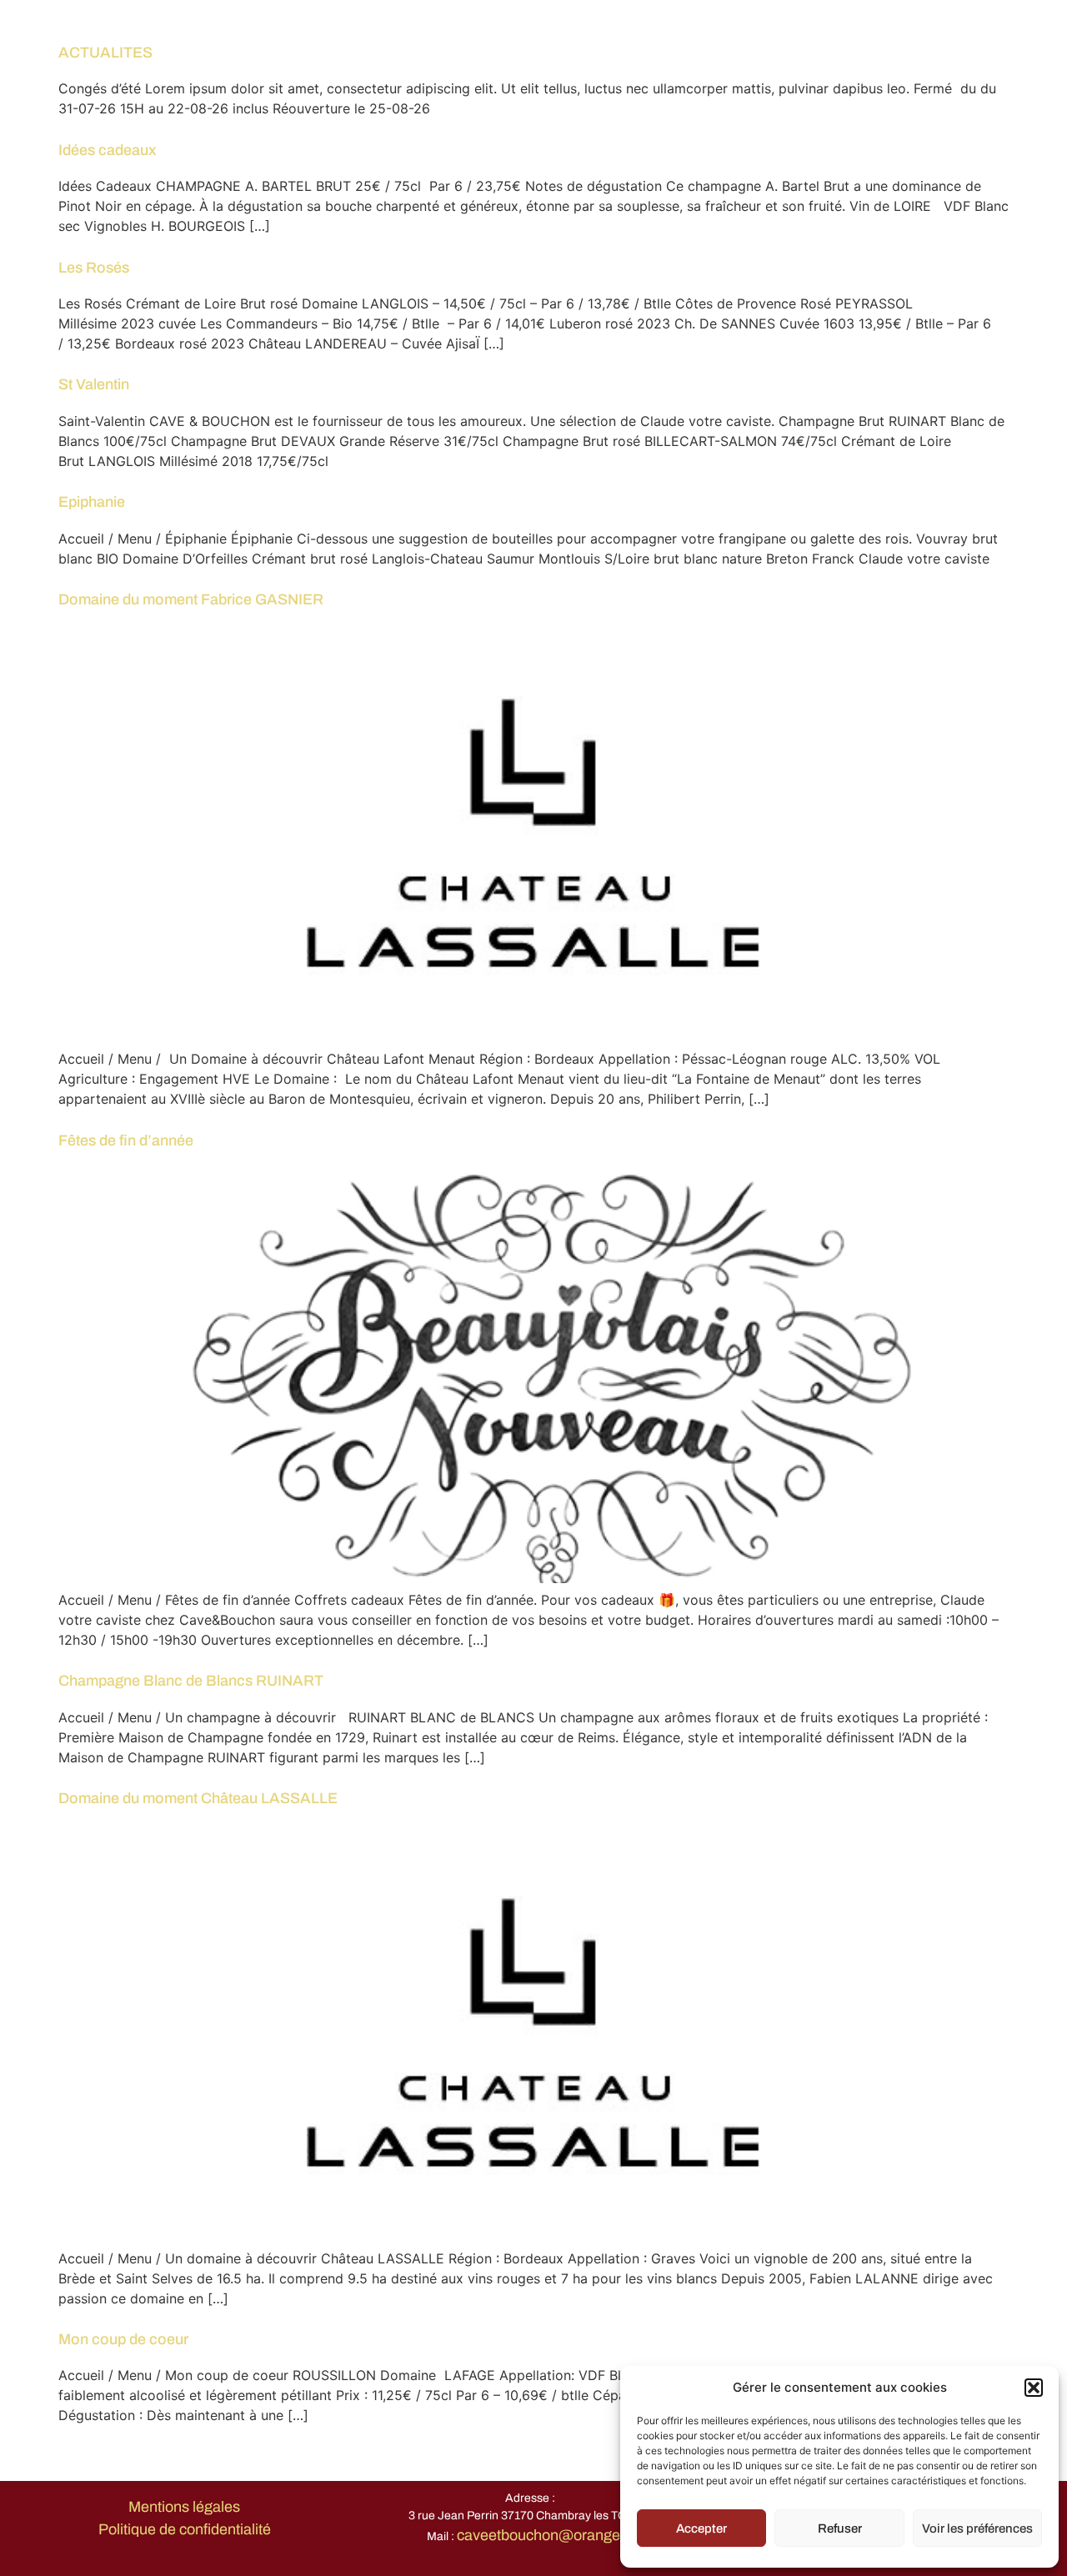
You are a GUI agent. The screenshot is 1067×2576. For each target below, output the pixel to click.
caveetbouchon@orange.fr (545, 2535)
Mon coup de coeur (123, 2339)
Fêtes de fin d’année (126, 1140)
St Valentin (94, 384)
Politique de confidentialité (185, 2529)
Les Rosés (94, 268)
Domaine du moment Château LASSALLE (198, 1798)
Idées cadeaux (108, 150)
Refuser (840, 2528)
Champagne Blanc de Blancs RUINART (191, 1681)
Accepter (701, 2528)
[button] (1034, 2388)
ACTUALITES (105, 53)
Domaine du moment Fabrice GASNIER (191, 599)
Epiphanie (92, 502)
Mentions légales (184, 2507)
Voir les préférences (977, 2528)
